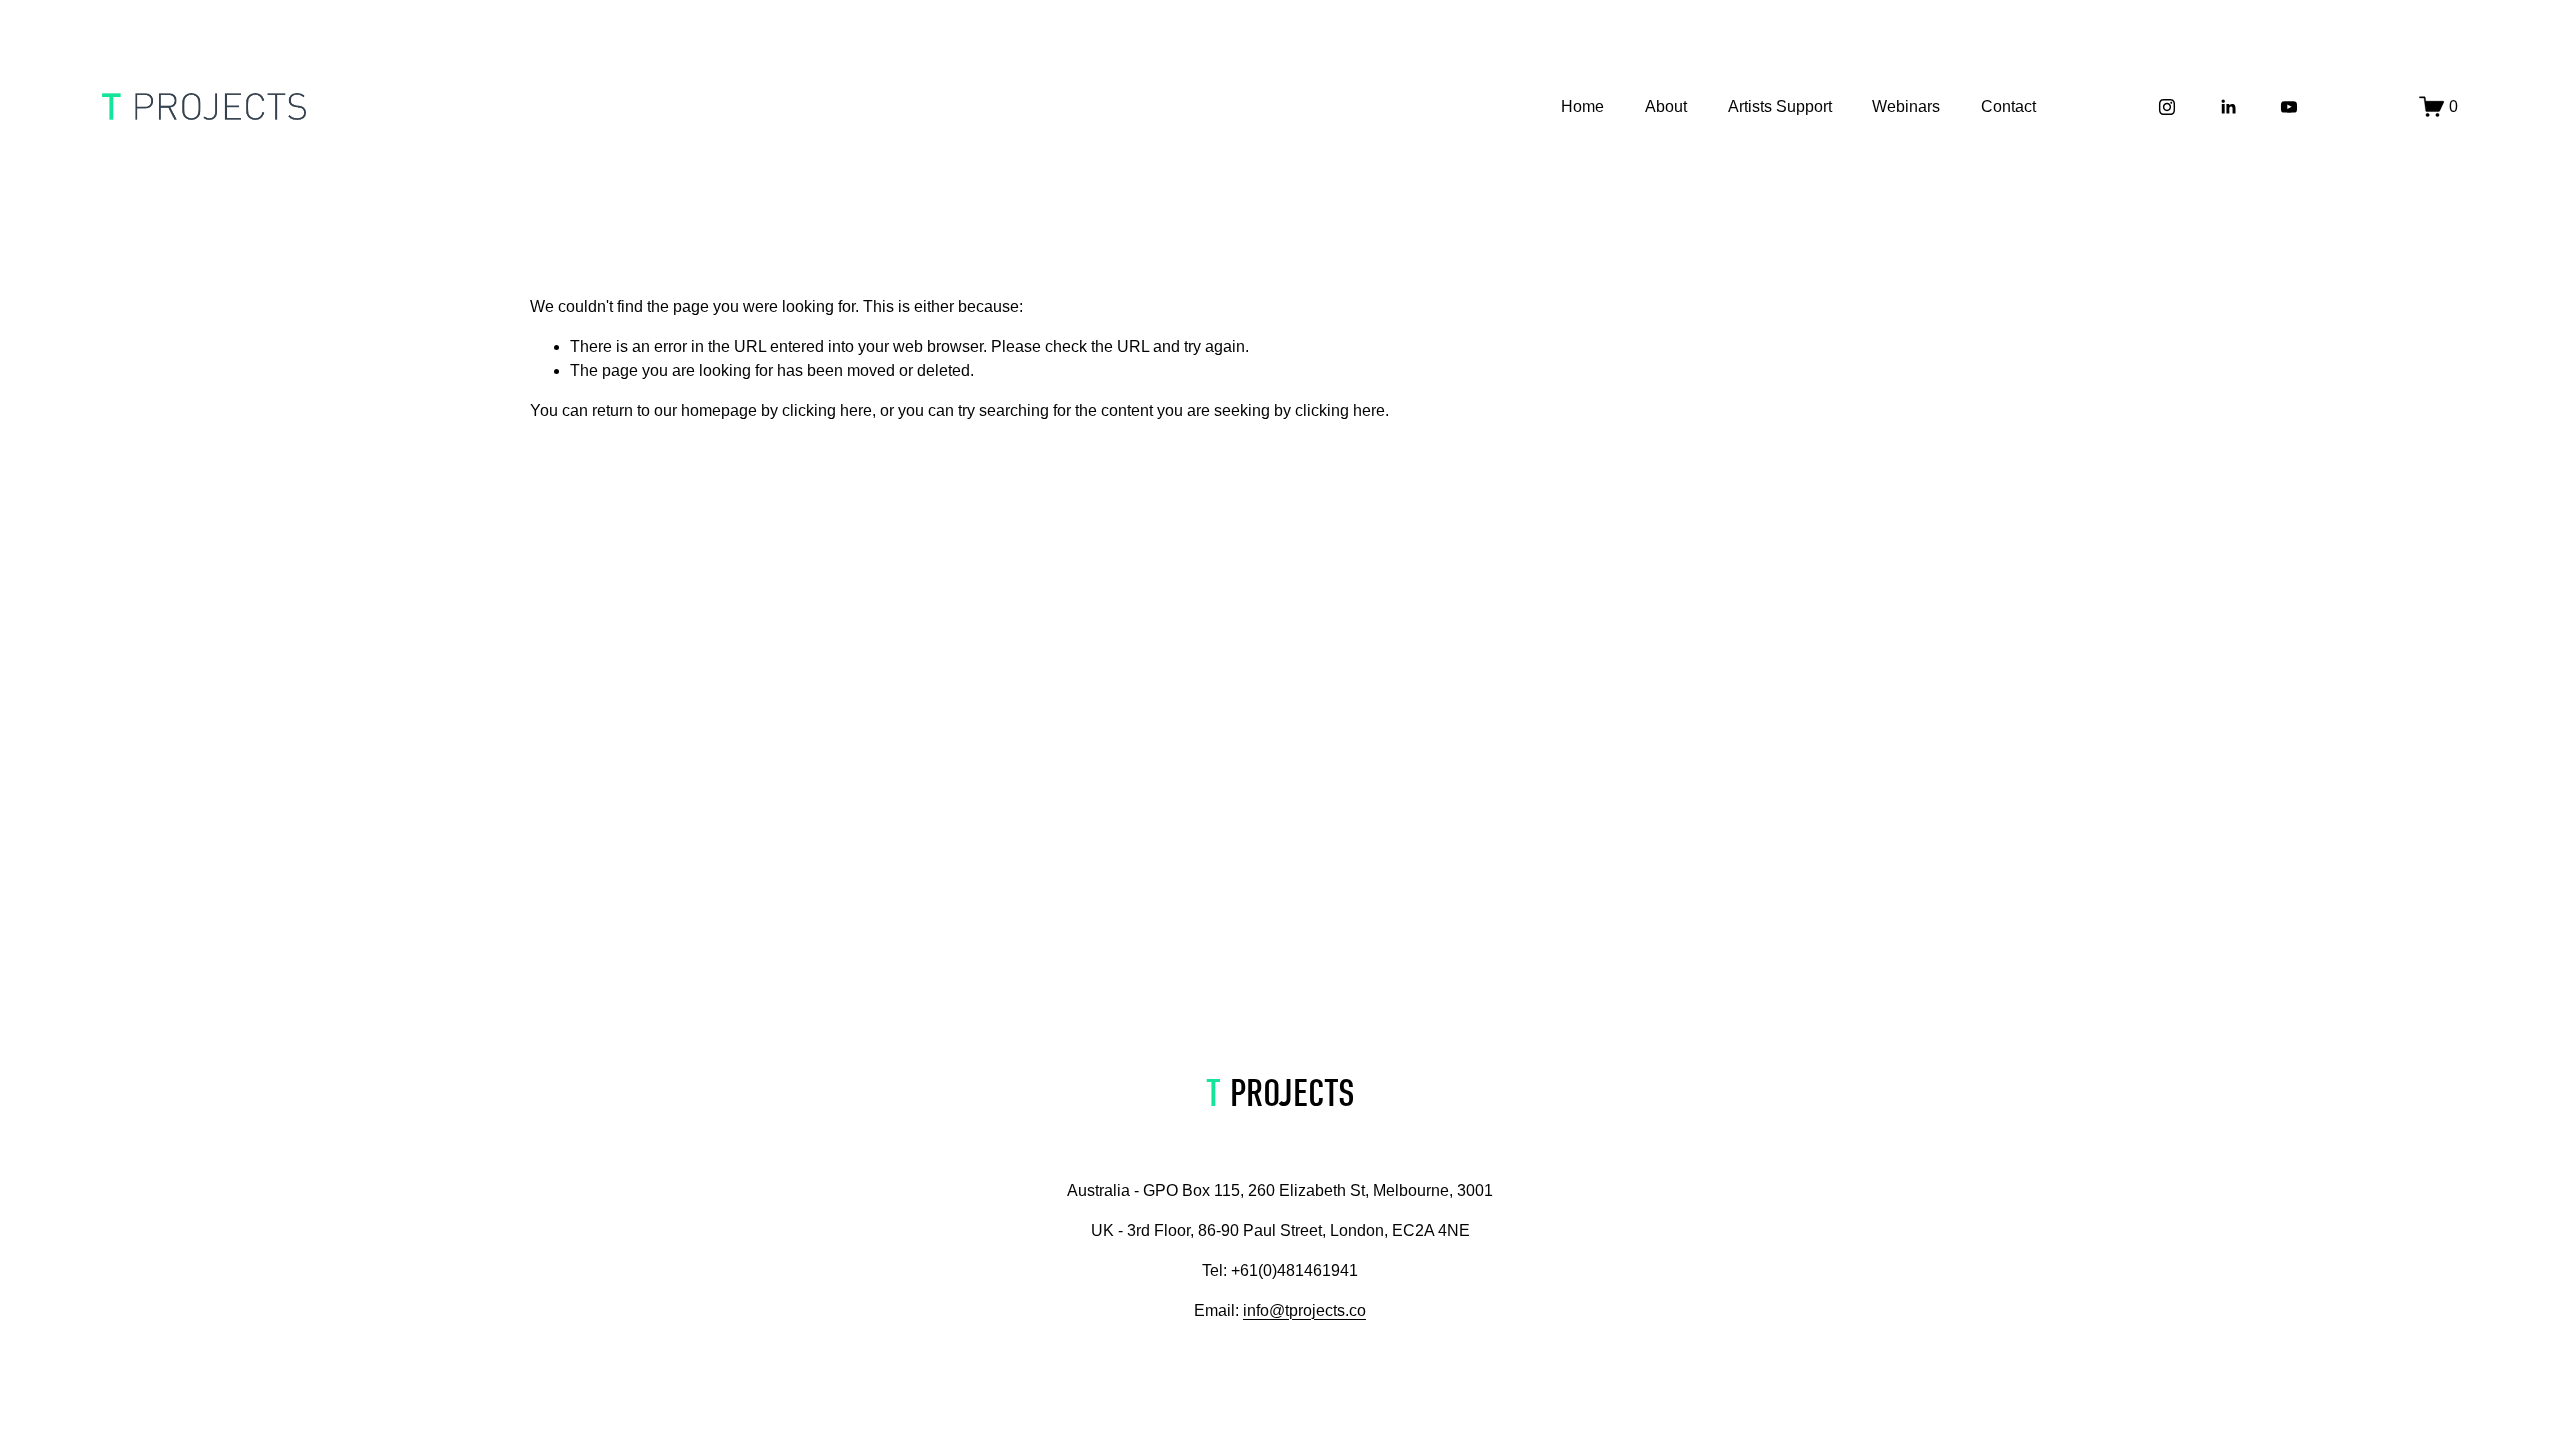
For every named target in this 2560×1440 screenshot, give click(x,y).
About (1666, 106)
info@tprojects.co (1304, 1310)
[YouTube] (2289, 107)
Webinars (1906, 106)
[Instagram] (2167, 107)
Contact (2008, 106)
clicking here (827, 410)
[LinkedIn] (2228, 107)
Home (1582, 106)
